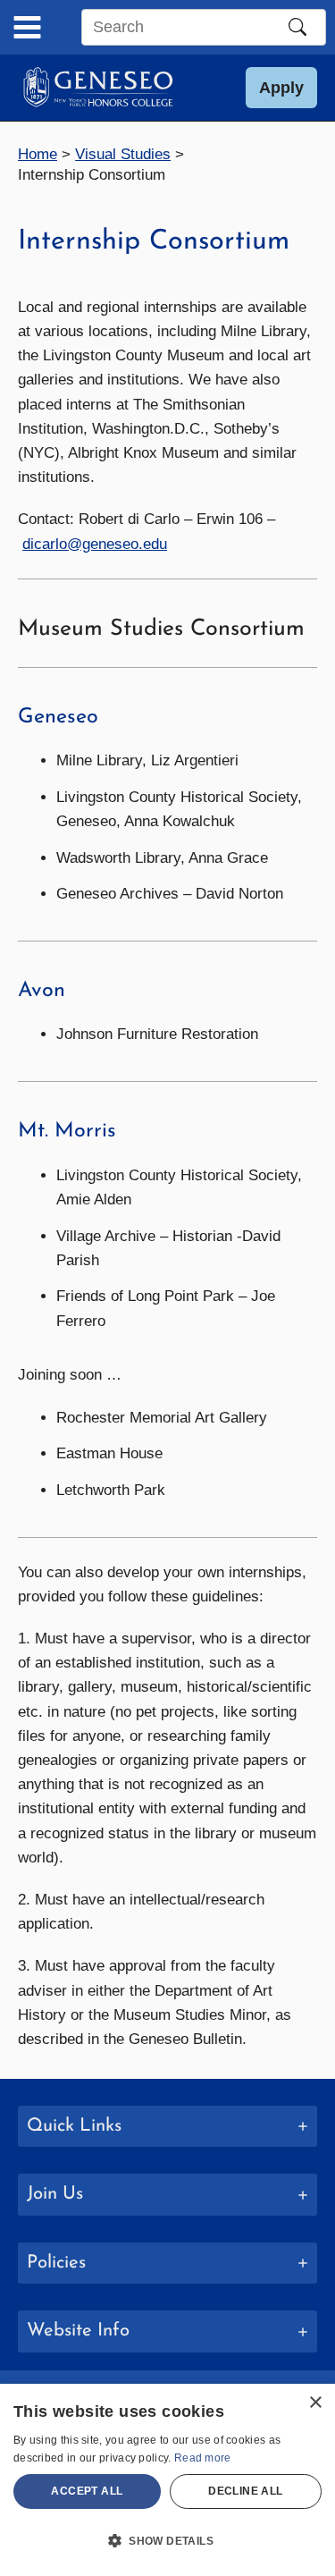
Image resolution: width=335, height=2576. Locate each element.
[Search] (297, 27)
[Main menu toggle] (27, 27)
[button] (281, 88)
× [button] (315, 2403)
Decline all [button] (245, 2491)
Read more (203, 2458)
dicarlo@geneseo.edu (95, 544)
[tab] (167, 2127)
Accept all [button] (87, 2491)
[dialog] (167, 2480)
